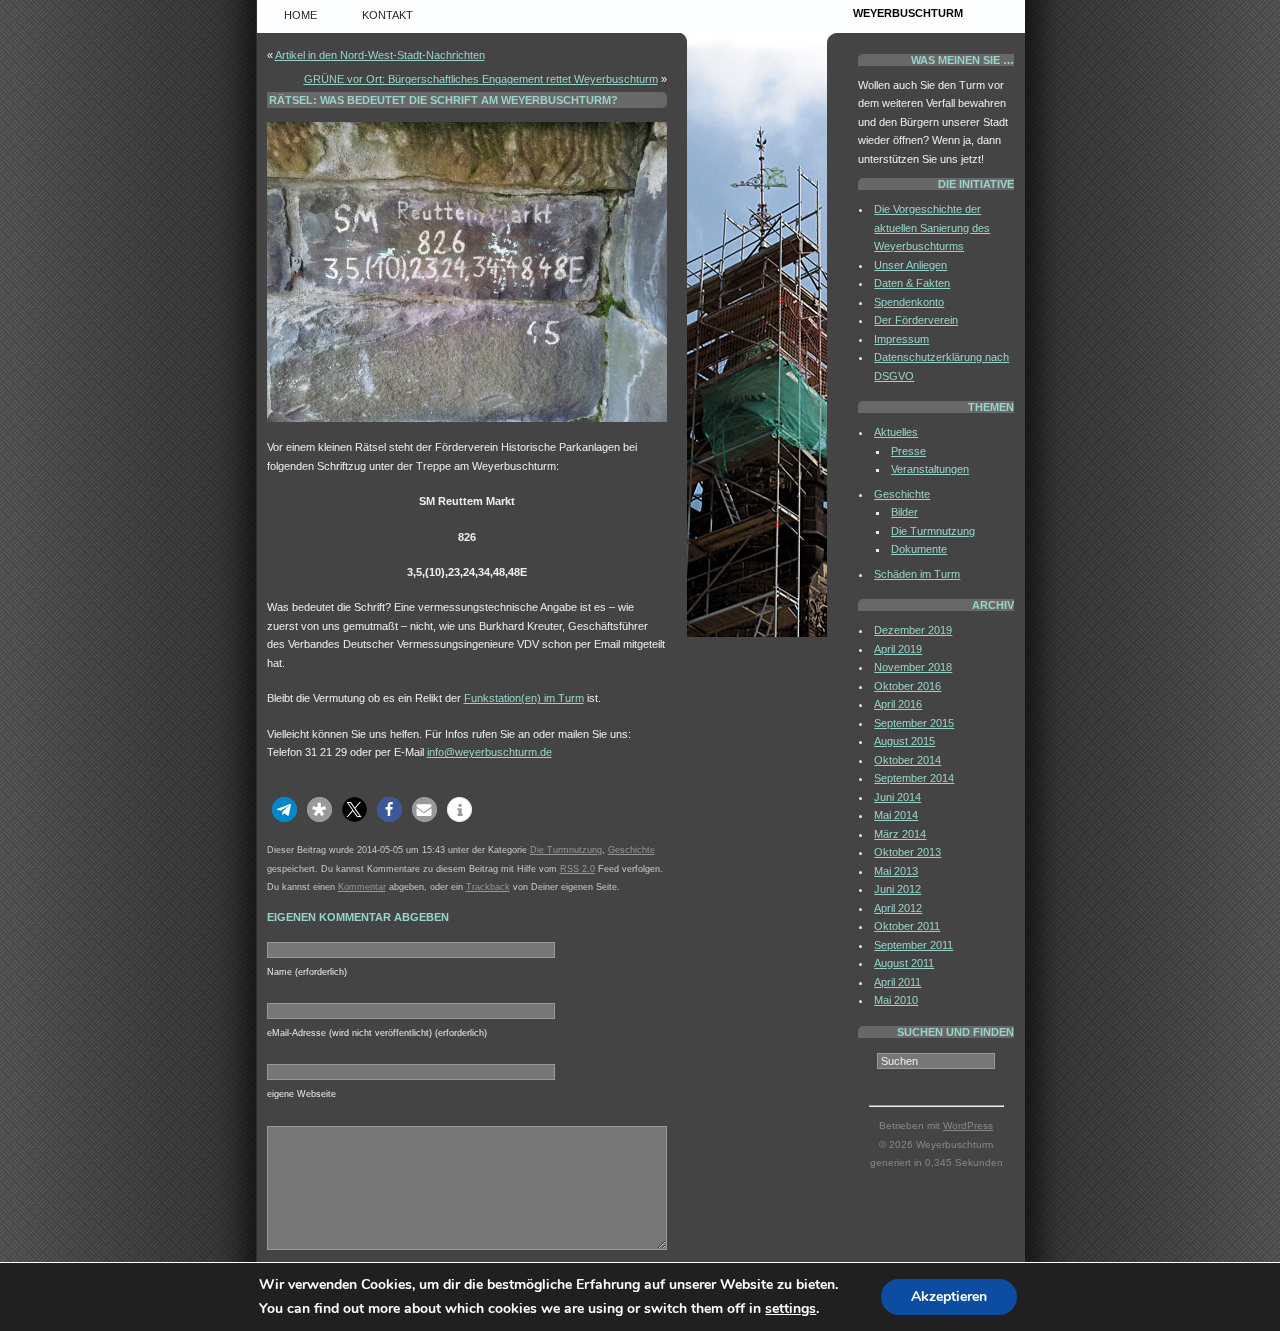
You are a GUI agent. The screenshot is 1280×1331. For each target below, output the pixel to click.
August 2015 (904, 741)
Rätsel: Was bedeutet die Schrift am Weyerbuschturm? (443, 100)
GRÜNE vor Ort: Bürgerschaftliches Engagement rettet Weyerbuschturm (481, 79)
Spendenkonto (909, 302)
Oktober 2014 (907, 760)
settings (790, 1309)
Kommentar (362, 887)
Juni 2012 (897, 889)
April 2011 (897, 982)
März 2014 (900, 834)
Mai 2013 (896, 871)
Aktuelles (896, 432)
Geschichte (631, 850)
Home (300, 15)
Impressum (901, 339)
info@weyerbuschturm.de (489, 752)
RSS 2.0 (577, 869)
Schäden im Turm (917, 574)
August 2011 (904, 963)
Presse (908, 451)
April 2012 (898, 908)
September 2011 (913, 945)
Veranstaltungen (930, 469)
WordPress (968, 1125)
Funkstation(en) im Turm (524, 698)
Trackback (488, 887)
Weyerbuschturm (908, 13)
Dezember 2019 (913, 630)
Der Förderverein (916, 320)
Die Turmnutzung (566, 850)
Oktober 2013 (907, 852)
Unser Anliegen (910, 265)
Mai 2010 (896, 1000)
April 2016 (898, 704)
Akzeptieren (949, 1296)
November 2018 (913, 667)
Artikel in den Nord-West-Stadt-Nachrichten (380, 55)
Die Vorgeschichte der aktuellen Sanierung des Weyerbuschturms (932, 227)
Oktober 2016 (907, 686)
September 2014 (914, 778)
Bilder (904, 512)
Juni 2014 (897, 797)
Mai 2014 (896, 815)
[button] (284, 809)
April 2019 (898, 649)
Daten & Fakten (912, 283)
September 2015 (914, 723)
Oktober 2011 (907, 926)
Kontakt (387, 15)
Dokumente (919, 549)
